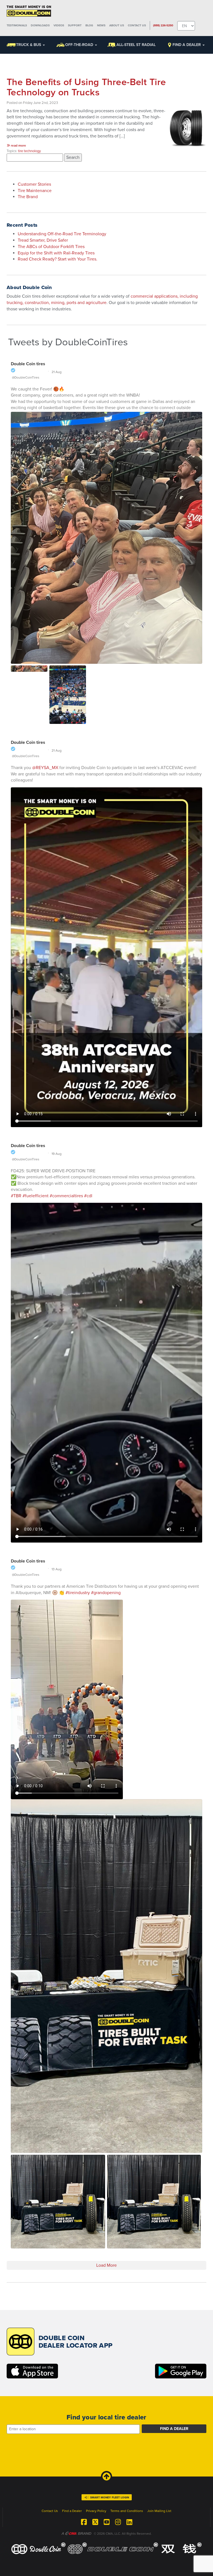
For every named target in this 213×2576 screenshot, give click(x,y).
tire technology (29, 151)
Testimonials (17, 25)
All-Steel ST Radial (136, 45)
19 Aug (57, 1154)
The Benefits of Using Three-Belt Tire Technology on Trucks (86, 87)
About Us (117, 25)
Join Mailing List (159, 2511)
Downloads (40, 25)
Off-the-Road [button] (80, 45)
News (101, 25)
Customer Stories (34, 184)
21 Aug (57, 372)
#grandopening (106, 1593)
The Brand (28, 197)
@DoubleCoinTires (26, 377)
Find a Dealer (187, 45)
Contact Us (137, 25)
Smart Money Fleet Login (110, 2498)
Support (75, 25)
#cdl (88, 1196)
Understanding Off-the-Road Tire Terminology (62, 234)
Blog (89, 25)
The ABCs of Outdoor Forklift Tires (51, 247)
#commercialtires (66, 1196)
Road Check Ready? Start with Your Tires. (58, 259)
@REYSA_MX (45, 768)
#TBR (16, 1196)
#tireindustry (78, 1593)
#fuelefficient (35, 1196)
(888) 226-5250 (163, 25)
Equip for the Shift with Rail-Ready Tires (56, 253)
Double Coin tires (28, 364)
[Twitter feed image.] (29, 669)
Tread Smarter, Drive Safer (43, 240)
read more (18, 145)
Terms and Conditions (127, 2511)
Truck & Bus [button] (29, 45)
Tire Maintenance (35, 191)
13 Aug (57, 1569)
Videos (59, 25)
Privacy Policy (96, 2511)
